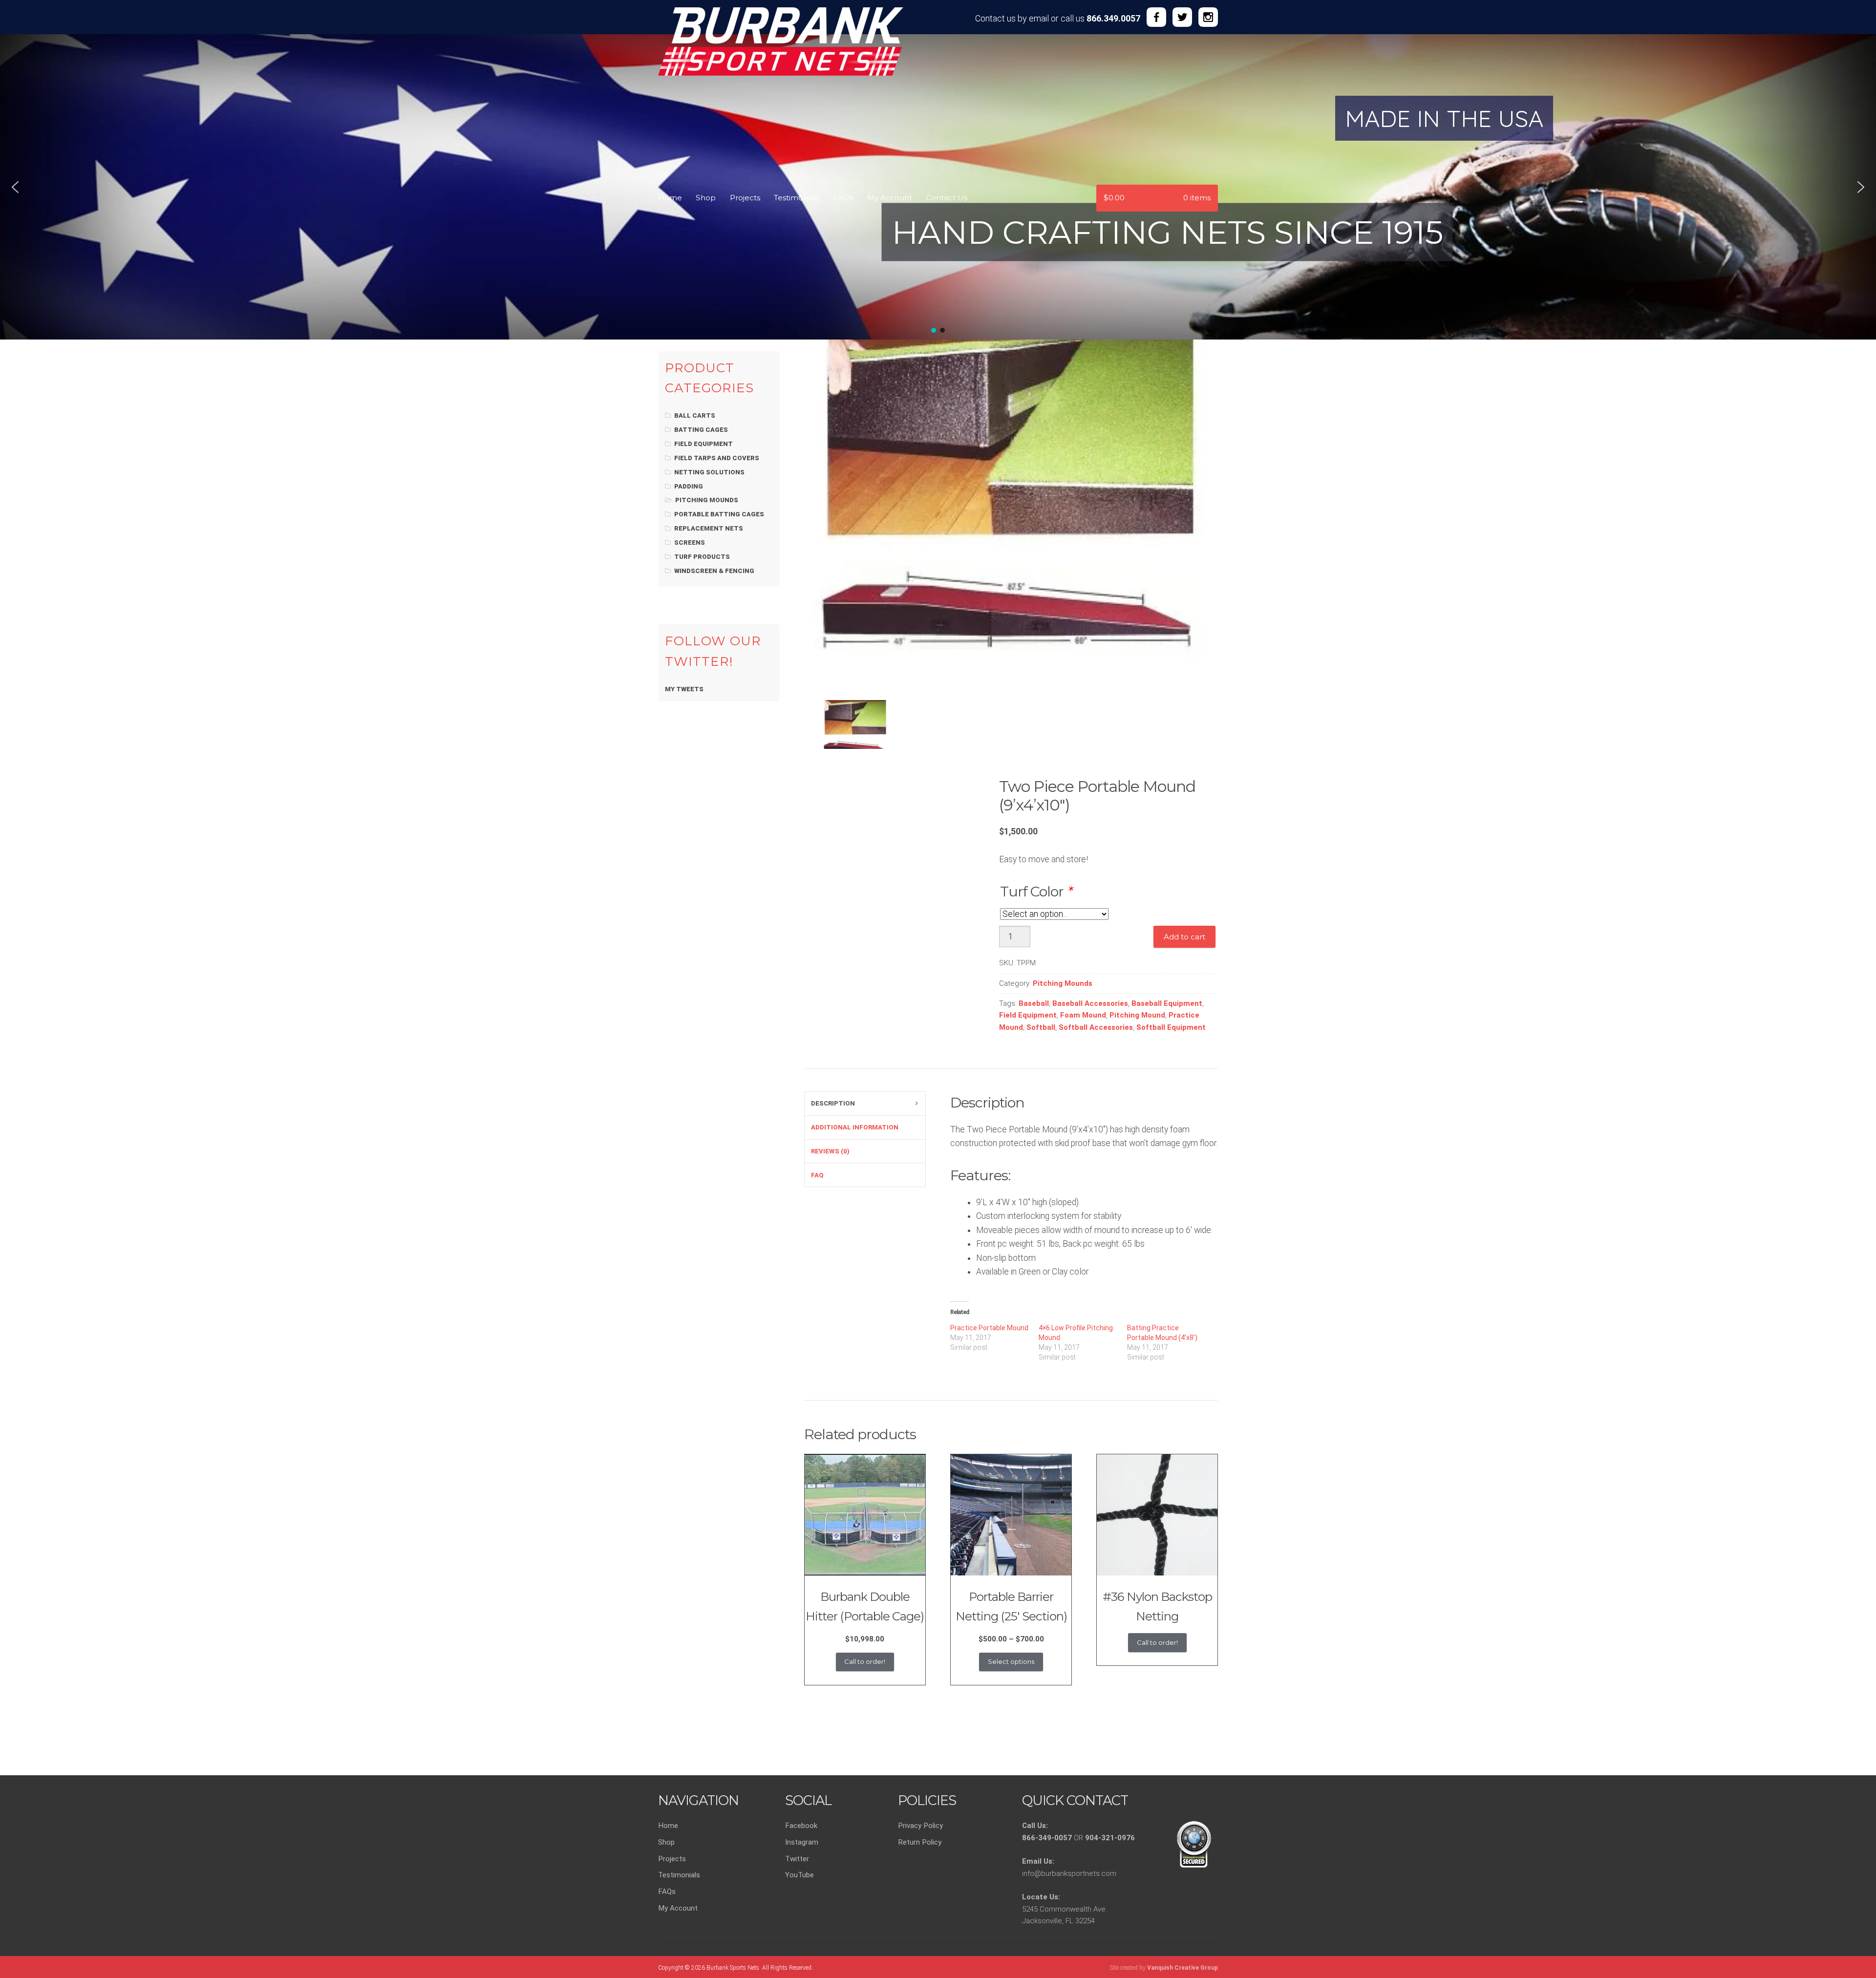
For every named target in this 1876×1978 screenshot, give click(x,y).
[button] (15, 187)
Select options (1011, 1661)
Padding (689, 486)
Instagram (802, 1842)
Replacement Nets (709, 528)
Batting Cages (701, 430)
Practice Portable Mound (989, 1328)
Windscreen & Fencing (714, 571)
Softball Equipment (1171, 1027)
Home (670, 198)
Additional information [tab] (855, 1127)
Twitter (797, 1859)
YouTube (799, 1875)
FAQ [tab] (817, 1175)
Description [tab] (833, 1103)
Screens (690, 542)
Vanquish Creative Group (1183, 1968)
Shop (706, 198)
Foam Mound (1083, 1015)
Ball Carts (695, 415)
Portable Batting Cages (719, 514)
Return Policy (920, 1842)
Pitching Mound (1137, 1015)
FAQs (843, 198)
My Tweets (684, 689)
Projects (745, 198)
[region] (938, 107)
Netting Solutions (709, 472)
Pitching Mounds (1063, 983)
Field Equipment (1028, 1015)
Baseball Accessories (1090, 1003)
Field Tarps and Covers (717, 458)
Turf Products (702, 557)
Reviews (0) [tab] (830, 1151)
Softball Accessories (1096, 1027)
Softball (1041, 1027)
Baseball (1034, 1003)
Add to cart (1184, 937)
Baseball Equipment (1167, 1003)
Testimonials (797, 198)
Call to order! (865, 1661)
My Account (890, 198)
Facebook (801, 1826)
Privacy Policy (920, 1826)
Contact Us (947, 198)
